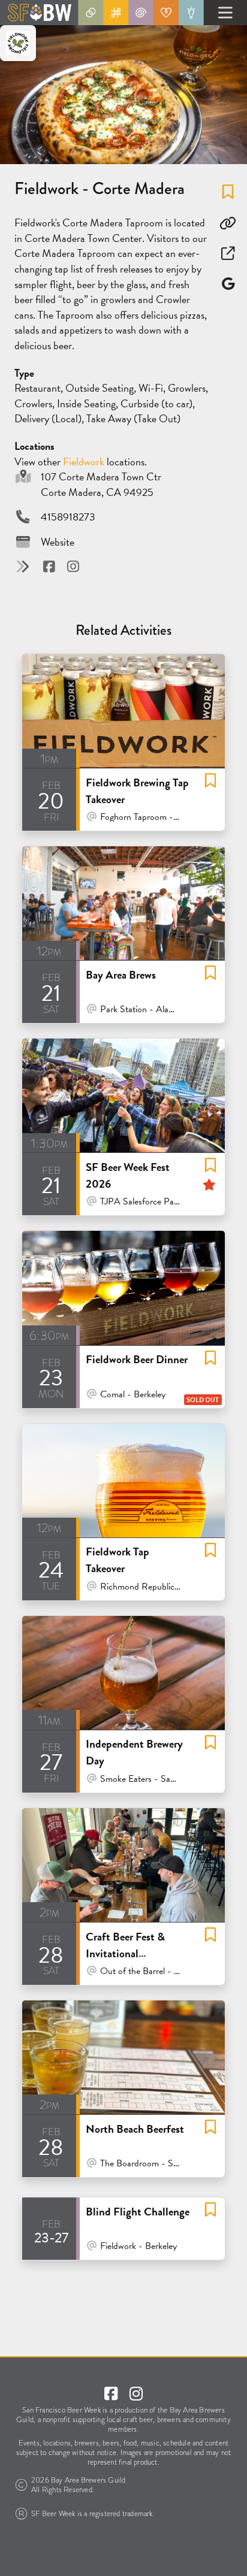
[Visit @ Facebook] (50, 567)
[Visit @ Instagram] (73, 567)
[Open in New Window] (228, 253)
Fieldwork (85, 461)
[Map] (228, 284)
